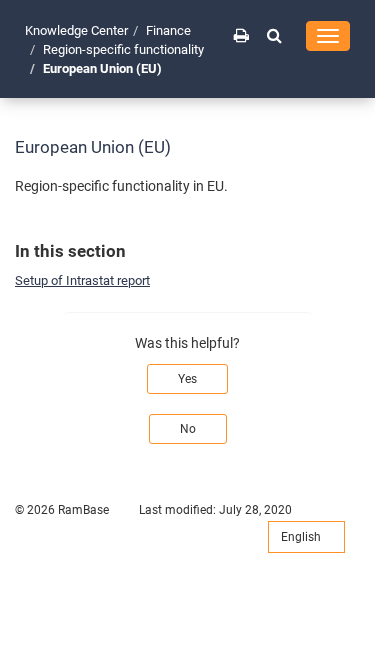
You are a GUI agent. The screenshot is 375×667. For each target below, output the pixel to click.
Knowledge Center (76, 30)
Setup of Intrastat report (82, 280)
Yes (187, 379)
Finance (168, 30)
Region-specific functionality (123, 49)
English (302, 537)
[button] (274, 35)
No (188, 429)
